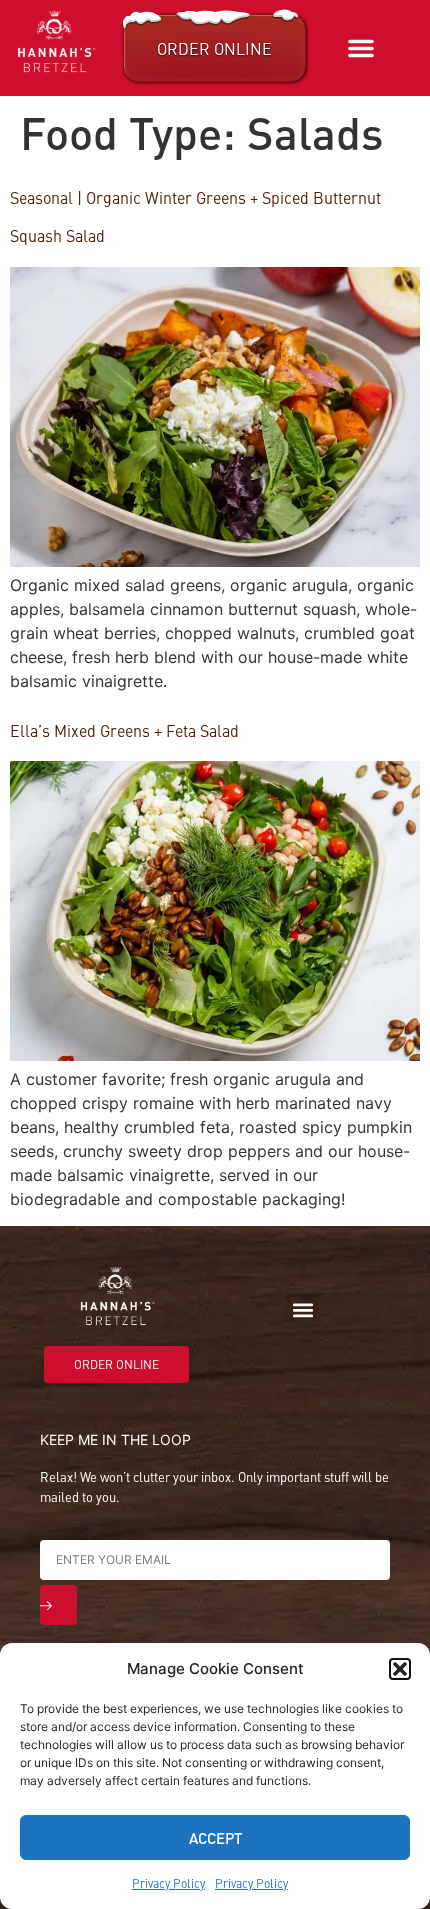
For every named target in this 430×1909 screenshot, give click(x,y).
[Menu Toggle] (361, 48)
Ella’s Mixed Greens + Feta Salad (124, 730)
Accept (215, 1837)
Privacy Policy (168, 1883)
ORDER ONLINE (214, 48)
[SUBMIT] (58, 1605)
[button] (400, 1669)
